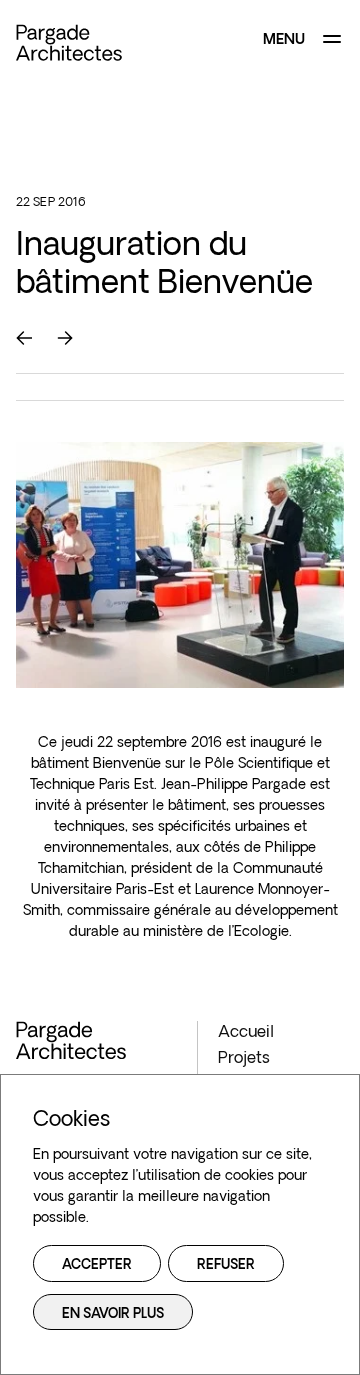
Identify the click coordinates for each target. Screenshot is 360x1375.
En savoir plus (113, 1314)
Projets (244, 1059)
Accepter (97, 1265)
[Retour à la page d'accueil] (69, 42)
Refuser (226, 1265)
